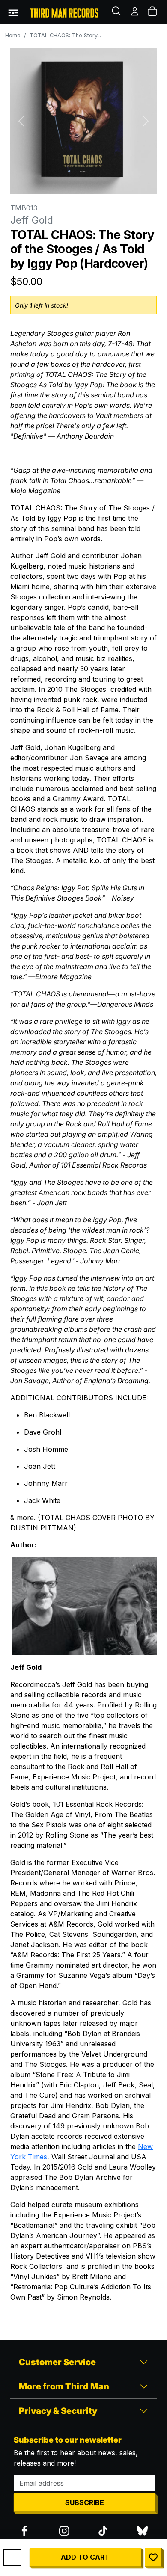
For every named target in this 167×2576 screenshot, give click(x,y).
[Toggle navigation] (13, 12)
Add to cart (85, 2557)
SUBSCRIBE (85, 2502)
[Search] (117, 12)
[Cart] (153, 12)
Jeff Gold (32, 220)
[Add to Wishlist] (153, 2557)
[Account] (135, 12)
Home (13, 35)
